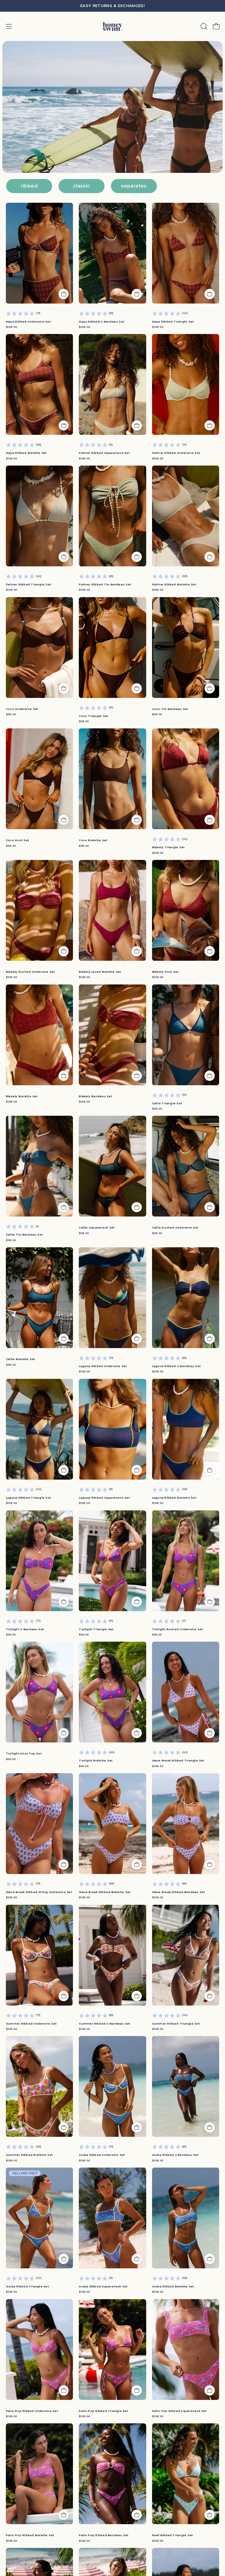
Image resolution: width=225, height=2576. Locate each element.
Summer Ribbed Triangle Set (176, 2024)
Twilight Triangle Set (96, 1629)
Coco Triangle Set (93, 716)
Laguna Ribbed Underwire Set (103, 1366)
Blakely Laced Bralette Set (100, 972)
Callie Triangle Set (167, 1103)
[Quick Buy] (64, 294)
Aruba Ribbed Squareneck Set (103, 2286)
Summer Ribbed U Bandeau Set (104, 2024)
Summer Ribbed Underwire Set (31, 2024)
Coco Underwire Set (22, 709)
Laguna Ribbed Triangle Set (28, 1498)
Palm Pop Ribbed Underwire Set (32, 2418)
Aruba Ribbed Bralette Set (173, 2286)
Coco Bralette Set (93, 840)
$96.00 (11, 1634)
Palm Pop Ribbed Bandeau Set (104, 2542)
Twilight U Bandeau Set (25, 1629)
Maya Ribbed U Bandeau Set (102, 322)
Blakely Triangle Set (168, 847)
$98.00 (11, 714)
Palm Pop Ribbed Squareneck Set (179, 2411)
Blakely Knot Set (165, 972)
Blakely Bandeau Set (95, 1096)
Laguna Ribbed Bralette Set (174, 1498)
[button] (203, 26)
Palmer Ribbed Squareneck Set (104, 453)
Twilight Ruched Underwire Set (178, 1629)
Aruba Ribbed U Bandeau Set (175, 2155)
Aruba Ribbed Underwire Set (102, 2155)
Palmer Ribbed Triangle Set (28, 584)
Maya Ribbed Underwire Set (28, 322)
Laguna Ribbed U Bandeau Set (176, 1366)
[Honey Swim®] (112, 26)
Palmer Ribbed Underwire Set (176, 453)
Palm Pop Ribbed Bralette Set (30, 2542)
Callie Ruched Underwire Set (175, 1227)
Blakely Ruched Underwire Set (30, 972)
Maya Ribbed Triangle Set (173, 322)
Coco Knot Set (17, 840)
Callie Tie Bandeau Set (24, 1235)
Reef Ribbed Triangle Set (173, 2542)
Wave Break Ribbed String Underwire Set (39, 1892)
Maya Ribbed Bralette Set (26, 453)
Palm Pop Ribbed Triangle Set (103, 2411)
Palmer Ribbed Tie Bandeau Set (105, 584)
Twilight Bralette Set (96, 1760)
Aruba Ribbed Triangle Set (27, 2286)
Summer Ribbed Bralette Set (29, 2155)
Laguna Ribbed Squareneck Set (104, 1498)
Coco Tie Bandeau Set (170, 709)
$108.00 (11, 327)
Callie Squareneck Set (97, 1227)
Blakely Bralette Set (22, 1096)
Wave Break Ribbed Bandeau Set (179, 1892)
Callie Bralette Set (20, 1359)
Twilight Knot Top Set (24, 1753)
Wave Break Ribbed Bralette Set (105, 1892)
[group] (112, 6)
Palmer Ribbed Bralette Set (174, 584)
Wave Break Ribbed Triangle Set (178, 1760)
